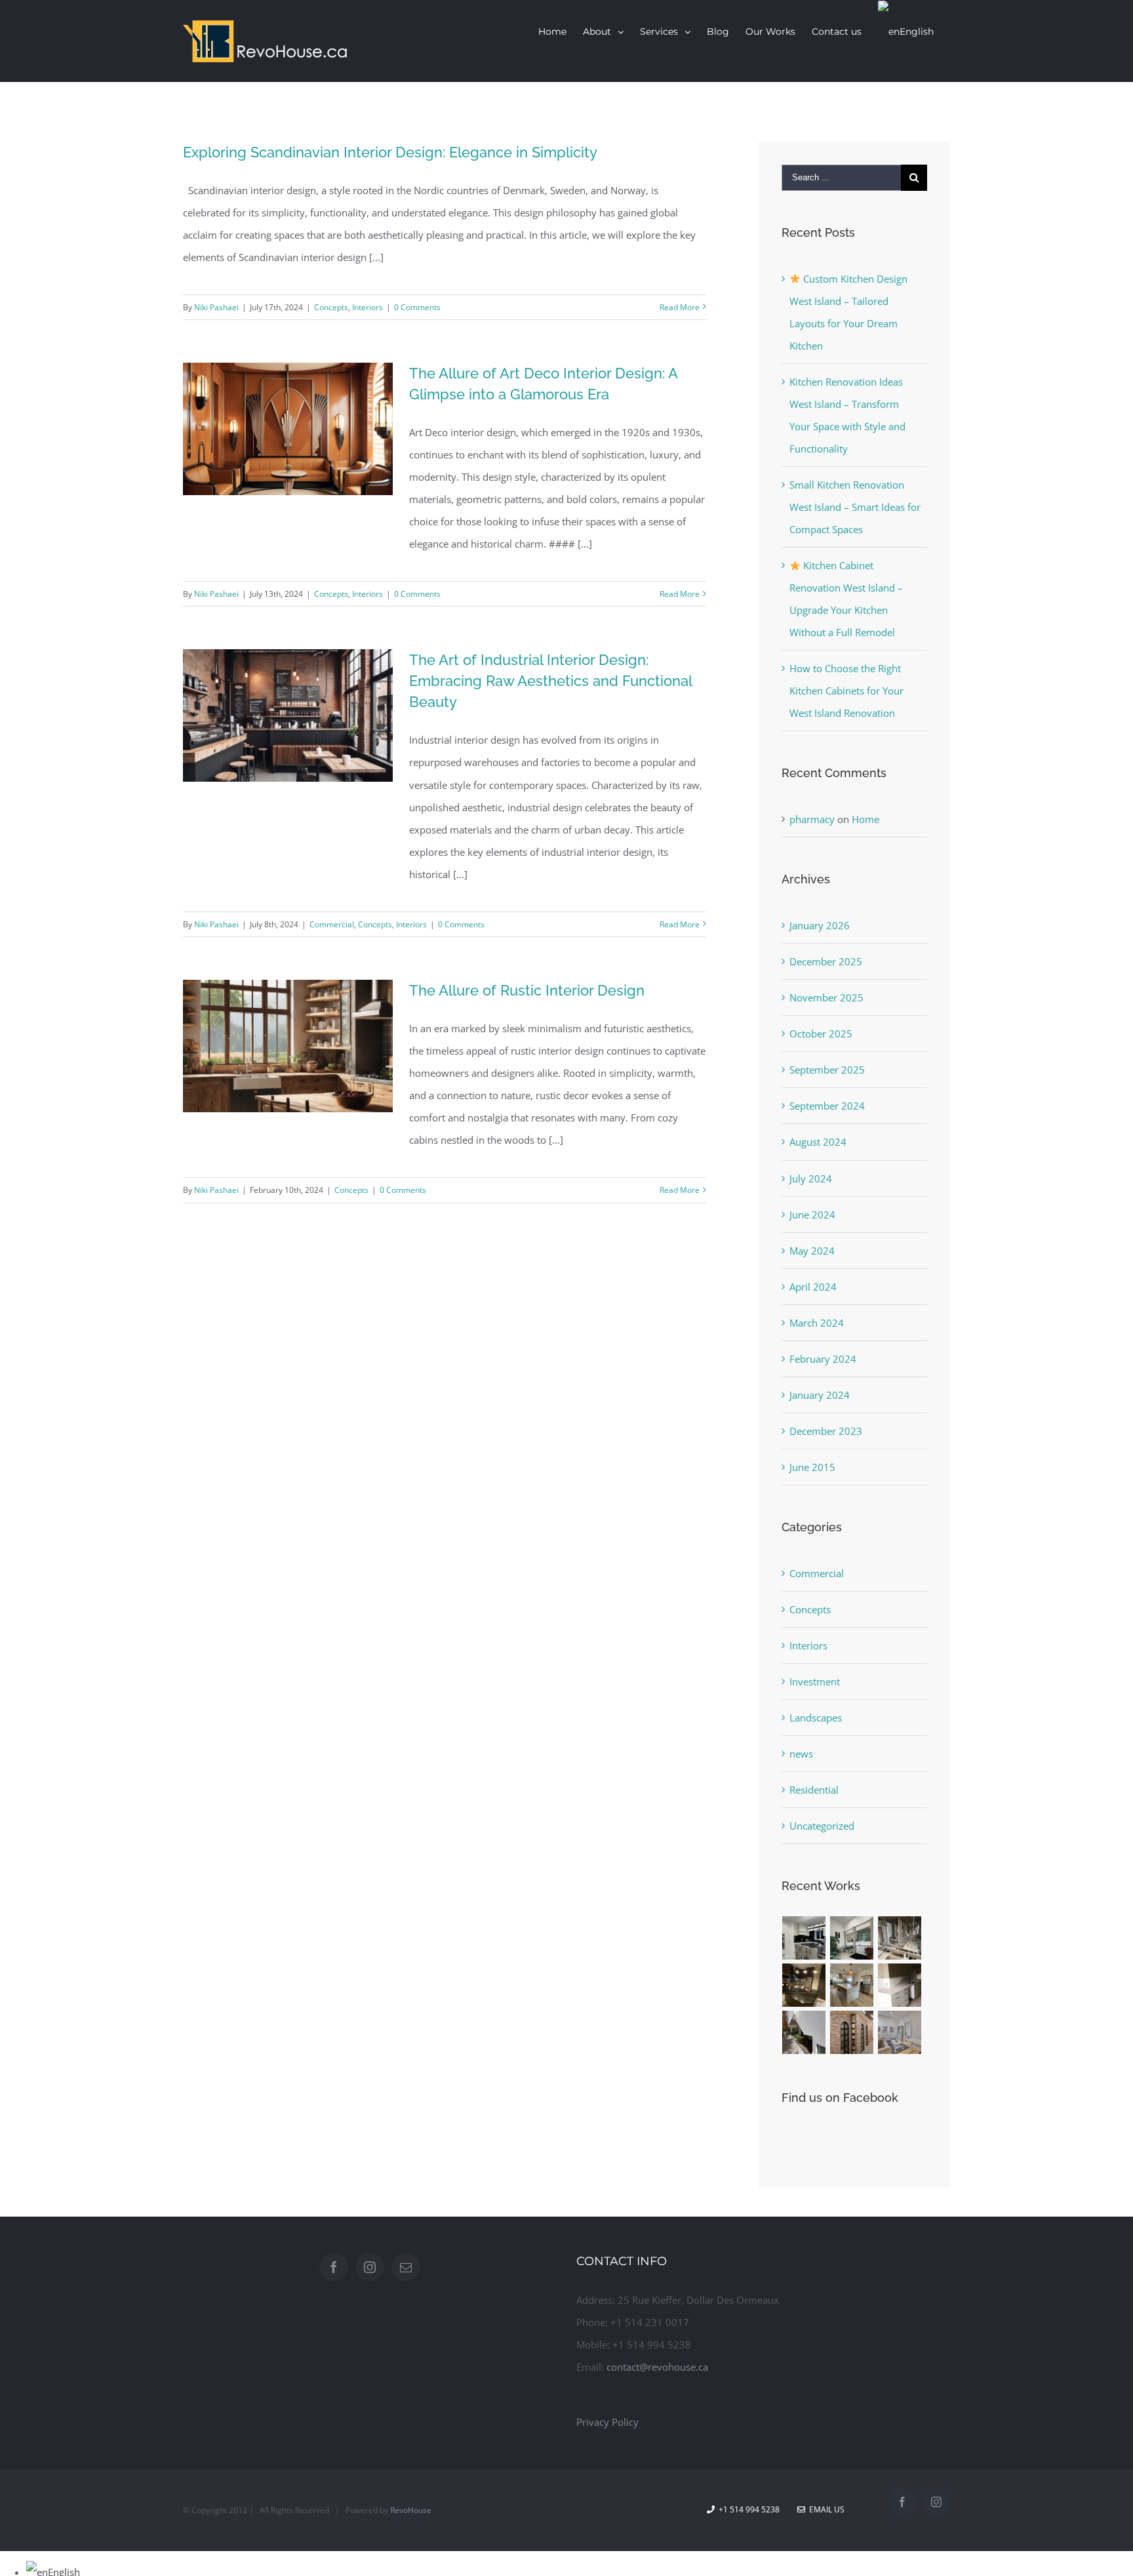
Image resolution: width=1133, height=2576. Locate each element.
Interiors (368, 307)
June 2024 (812, 1215)
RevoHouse (411, 2510)
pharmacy (812, 819)
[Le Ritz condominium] (900, 1985)
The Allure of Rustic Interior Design (527, 990)
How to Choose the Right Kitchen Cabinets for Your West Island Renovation (846, 691)
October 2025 (821, 1034)
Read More (680, 307)
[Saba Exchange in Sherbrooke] (852, 1938)
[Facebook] (334, 2267)
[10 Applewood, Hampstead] (804, 1938)
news (801, 1754)
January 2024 (820, 1395)
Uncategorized (822, 1826)
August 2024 (818, 1142)
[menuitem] (552, 31)
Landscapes (816, 1718)
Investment (815, 1681)
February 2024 (823, 1359)
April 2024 (813, 1287)
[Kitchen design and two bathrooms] (804, 1985)
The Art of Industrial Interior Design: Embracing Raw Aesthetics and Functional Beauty (550, 681)
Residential (814, 1790)
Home (865, 819)
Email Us (825, 2509)
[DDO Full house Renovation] (852, 1985)
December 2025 (826, 961)
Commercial (332, 924)
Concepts (331, 307)
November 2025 (826, 997)
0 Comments (417, 307)
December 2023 (826, 1431)
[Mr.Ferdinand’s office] (852, 2032)
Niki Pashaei (216, 307)
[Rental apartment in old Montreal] (900, 1938)
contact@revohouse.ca (657, 2367)
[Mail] (406, 2267)
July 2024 (811, 1178)
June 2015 (812, 1467)
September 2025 (827, 1070)
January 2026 (820, 925)
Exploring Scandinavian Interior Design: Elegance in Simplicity (390, 152)
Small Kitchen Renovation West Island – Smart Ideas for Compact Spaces (855, 507)
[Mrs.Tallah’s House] (804, 2032)
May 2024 (812, 1251)
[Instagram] (370, 2267)
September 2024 (827, 1106)
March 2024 (817, 1323)
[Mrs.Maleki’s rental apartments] (900, 2032)
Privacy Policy (607, 2422)
